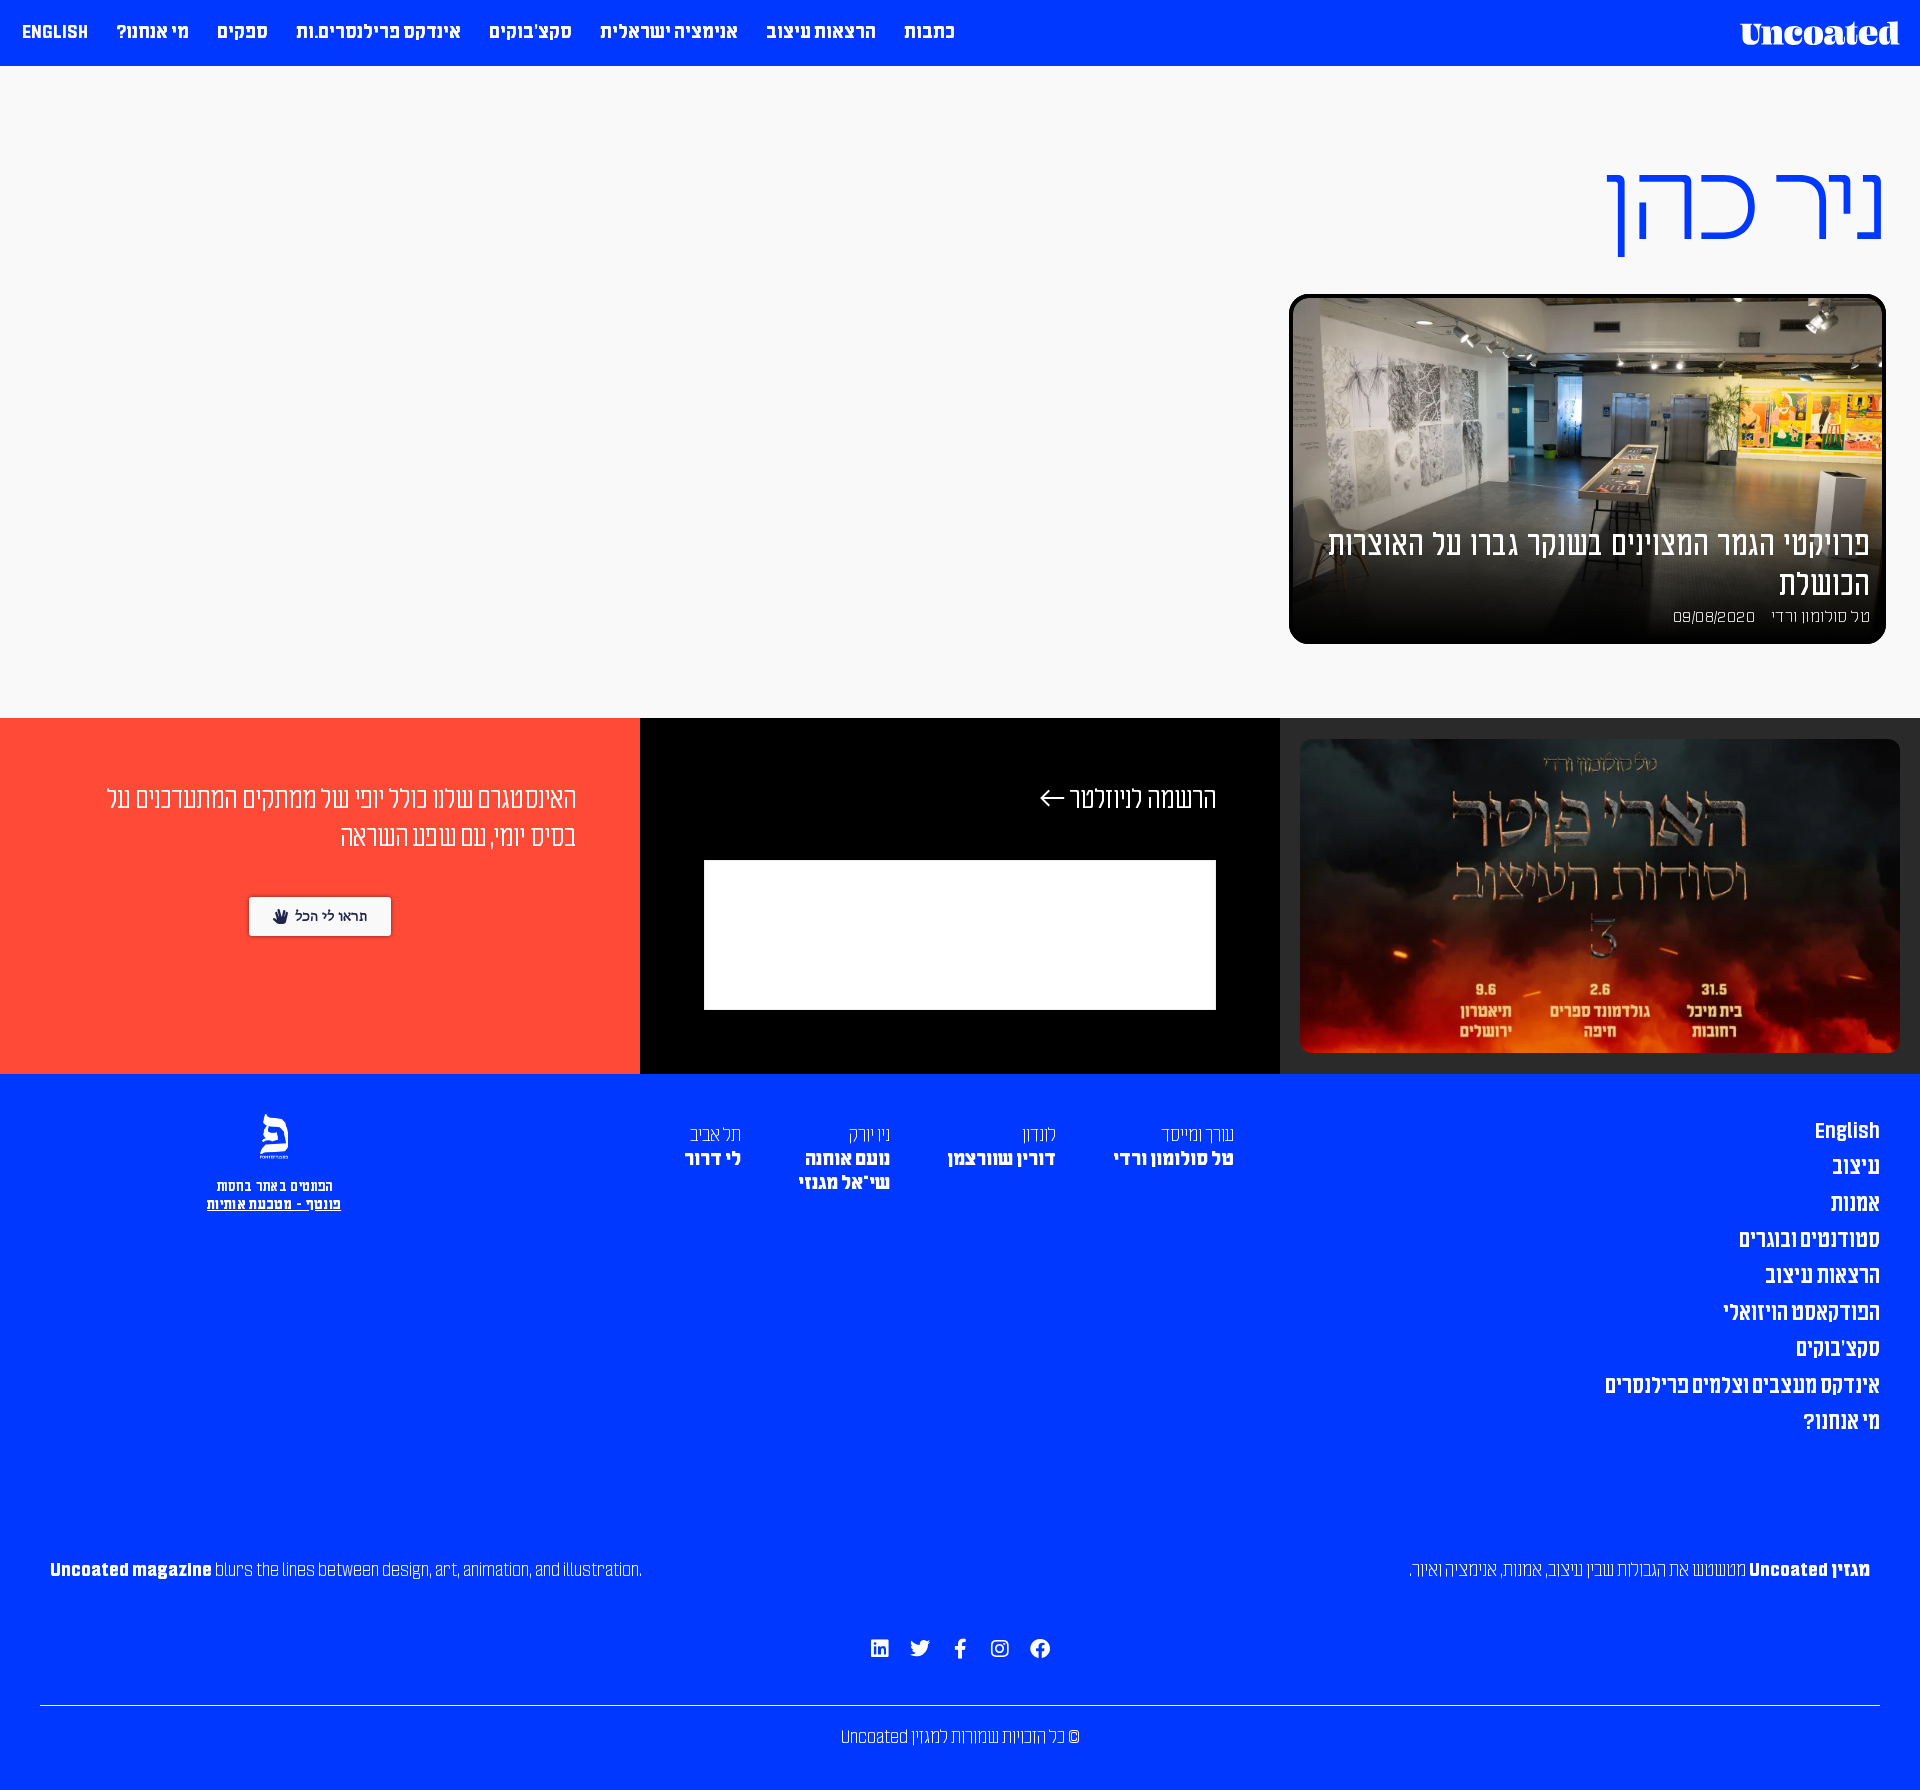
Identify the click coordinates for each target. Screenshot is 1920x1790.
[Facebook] (1040, 1649)
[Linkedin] (880, 1649)
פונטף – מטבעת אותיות (274, 1205)
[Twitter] (920, 1649)
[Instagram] (1000, 1649)
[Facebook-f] (960, 1649)
